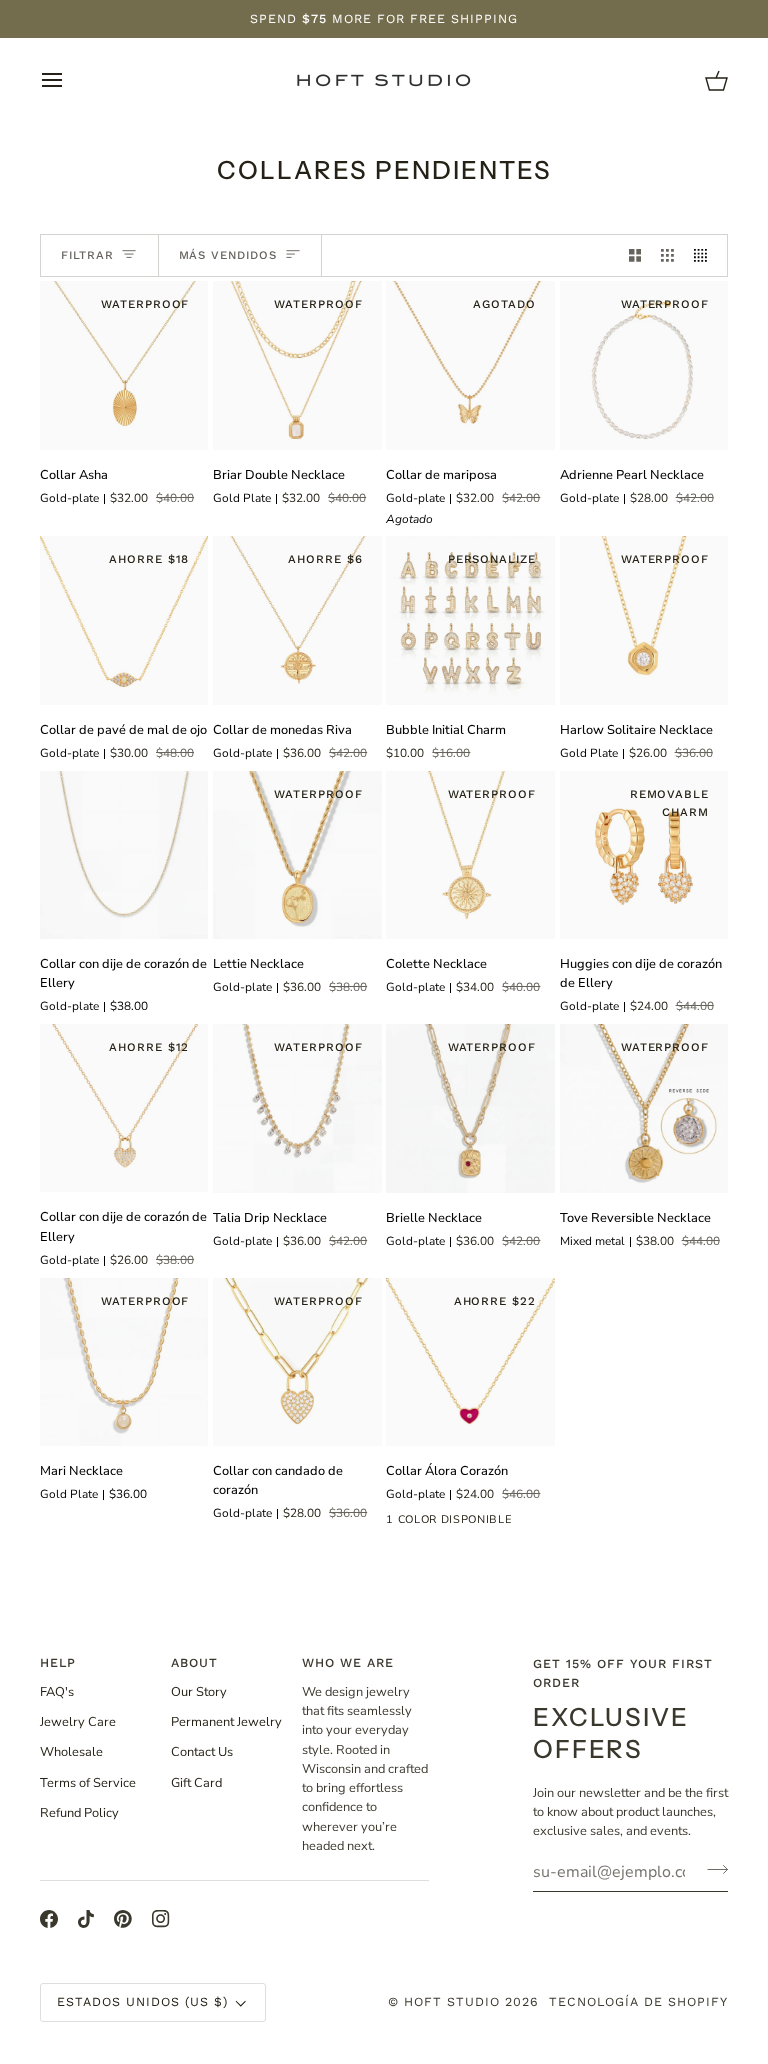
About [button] (194, 1662)
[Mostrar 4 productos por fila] (705, 255)
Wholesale (71, 1752)
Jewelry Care (78, 1722)
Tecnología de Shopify (638, 2001)
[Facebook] (49, 1919)
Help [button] (58, 1662)
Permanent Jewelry (226, 1722)
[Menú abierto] (70, 80)
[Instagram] (161, 1919)
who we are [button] (348, 1662)
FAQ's (57, 1692)
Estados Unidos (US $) (142, 2001)
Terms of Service (88, 1783)
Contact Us (202, 1752)
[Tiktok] (86, 1919)
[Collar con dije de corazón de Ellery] (124, 855)
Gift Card (196, 1783)
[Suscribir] (711, 1869)
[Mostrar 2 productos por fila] (635, 255)
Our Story (199, 1692)
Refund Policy (79, 1813)
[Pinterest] (123, 1919)
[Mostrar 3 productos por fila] (667, 255)
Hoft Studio (452, 2001)
